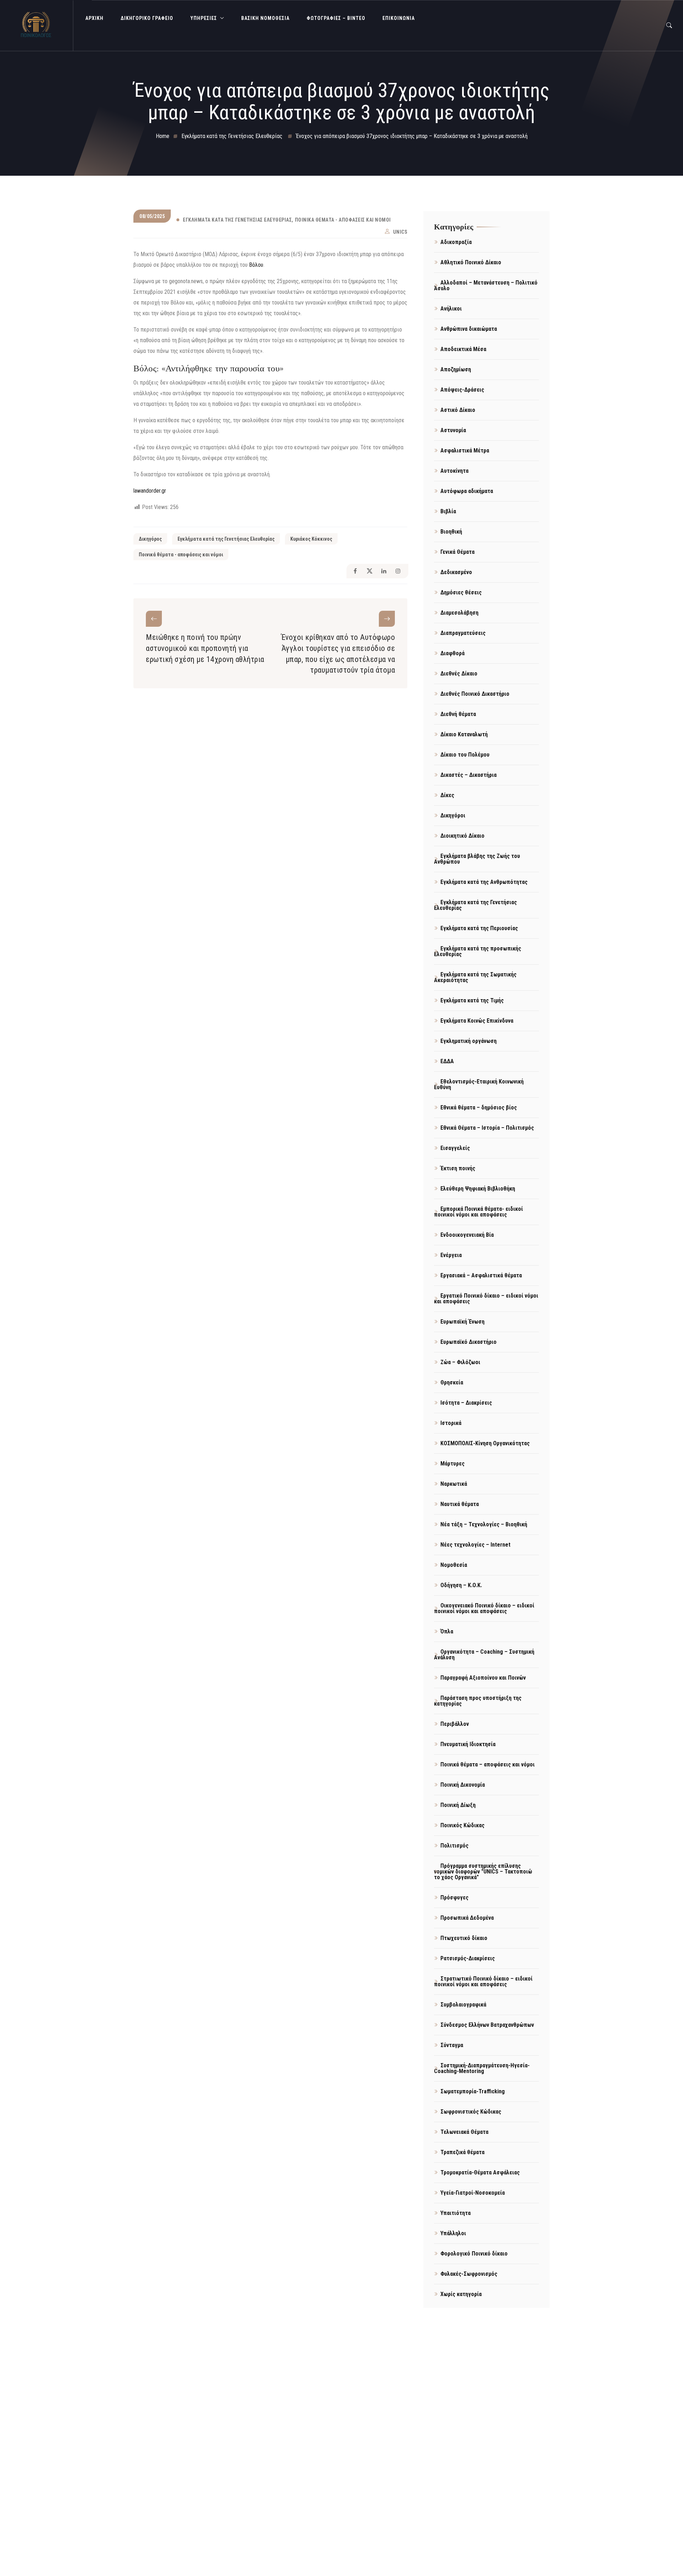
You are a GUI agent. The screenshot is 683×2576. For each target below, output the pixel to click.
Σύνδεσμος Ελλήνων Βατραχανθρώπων (487, 2025)
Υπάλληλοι (453, 2233)
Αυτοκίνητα (454, 471)
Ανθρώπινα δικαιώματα (469, 329)
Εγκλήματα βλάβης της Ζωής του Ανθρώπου (477, 859)
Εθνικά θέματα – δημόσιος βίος (479, 1107)
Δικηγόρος (150, 539)
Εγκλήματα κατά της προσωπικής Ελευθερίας (478, 951)
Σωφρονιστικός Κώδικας (471, 2112)
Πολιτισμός (454, 1846)
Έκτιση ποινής (458, 1168)
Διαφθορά (452, 653)
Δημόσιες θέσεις (461, 592)
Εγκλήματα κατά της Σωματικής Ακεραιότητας (475, 977)
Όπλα (447, 1631)
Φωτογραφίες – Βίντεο (336, 18)
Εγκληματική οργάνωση (468, 1041)
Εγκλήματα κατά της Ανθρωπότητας (484, 882)
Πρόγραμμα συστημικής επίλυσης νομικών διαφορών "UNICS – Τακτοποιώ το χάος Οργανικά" (483, 1872)
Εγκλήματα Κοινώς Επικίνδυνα (477, 1021)
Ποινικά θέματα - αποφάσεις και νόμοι (343, 220)
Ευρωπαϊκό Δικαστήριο (468, 1342)
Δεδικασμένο (456, 572)
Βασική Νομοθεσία (265, 18)
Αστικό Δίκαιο (458, 410)
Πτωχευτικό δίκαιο (464, 1938)
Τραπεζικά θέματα (462, 2152)
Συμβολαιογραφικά (463, 2005)
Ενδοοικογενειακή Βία (467, 1235)
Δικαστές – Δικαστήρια (468, 775)
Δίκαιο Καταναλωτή (464, 734)
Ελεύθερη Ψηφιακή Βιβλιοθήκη (478, 1189)
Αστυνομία (453, 430)
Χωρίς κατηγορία (461, 2294)
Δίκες (447, 795)
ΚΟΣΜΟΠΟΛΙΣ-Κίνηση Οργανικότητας (485, 1443)
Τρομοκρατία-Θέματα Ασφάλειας (480, 2172)
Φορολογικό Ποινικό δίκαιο (474, 2254)
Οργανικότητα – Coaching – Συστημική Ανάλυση (484, 1655)
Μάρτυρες (452, 1464)
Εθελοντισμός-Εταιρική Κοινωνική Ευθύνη (479, 1084)
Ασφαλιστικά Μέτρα (465, 450)
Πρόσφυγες (454, 1897)
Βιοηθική (451, 532)
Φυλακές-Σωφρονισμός (469, 2274)
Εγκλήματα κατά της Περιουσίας (479, 928)
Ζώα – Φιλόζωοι (460, 1362)
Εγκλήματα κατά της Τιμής (472, 1000)
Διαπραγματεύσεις (463, 633)
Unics (400, 232)
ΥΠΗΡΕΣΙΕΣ (204, 18)
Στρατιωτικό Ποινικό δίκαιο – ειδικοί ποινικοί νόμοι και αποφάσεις (483, 1981)
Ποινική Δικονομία (463, 1785)
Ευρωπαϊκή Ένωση (462, 1322)
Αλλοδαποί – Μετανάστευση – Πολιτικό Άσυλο (486, 285)
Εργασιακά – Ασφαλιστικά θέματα (481, 1275)
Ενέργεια (451, 1255)
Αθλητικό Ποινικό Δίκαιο (471, 262)
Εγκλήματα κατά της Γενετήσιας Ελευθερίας (237, 220)
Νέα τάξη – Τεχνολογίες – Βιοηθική (484, 1524)
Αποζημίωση (456, 369)
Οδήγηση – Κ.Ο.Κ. (461, 1585)
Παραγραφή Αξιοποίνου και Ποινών (483, 1678)
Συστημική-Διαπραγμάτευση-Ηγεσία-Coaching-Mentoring (482, 2068)
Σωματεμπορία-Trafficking (473, 2091)
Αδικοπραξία (456, 242)
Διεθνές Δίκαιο (459, 674)
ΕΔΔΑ (447, 1061)
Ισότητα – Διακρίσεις (466, 1403)
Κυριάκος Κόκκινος (311, 539)
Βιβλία (448, 511)
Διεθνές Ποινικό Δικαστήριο (475, 694)
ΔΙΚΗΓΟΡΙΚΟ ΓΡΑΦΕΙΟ (147, 18)
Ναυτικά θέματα (460, 1504)
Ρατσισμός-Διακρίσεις (468, 1958)
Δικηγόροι (453, 815)
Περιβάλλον (455, 1724)
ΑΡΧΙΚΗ (94, 18)
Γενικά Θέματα (457, 552)
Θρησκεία (452, 1382)
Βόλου (256, 265)
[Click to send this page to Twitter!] (369, 571)
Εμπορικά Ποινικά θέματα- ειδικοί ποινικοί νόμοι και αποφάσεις (478, 1212)
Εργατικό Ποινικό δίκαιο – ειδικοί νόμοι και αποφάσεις (486, 1298)
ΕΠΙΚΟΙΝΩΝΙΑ (399, 18)
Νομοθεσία (454, 1565)
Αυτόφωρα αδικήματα (467, 491)
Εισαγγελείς (455, 1148)
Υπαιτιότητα (456, 2213)
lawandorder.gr (150, 491)
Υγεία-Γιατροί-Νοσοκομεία (473, 2193)
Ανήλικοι (451, 309)
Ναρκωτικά (454, 1484)
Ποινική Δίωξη (458, 1805)
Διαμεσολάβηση (459, 613)
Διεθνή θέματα (458, 714)
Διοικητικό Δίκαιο (462, 836)
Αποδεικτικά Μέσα (463, 349)
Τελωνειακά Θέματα (464, 2132)
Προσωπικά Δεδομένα (467, 1918)
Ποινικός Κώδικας (462, 1825)
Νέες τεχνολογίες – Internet (475, 1545)
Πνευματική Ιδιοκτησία (468, 1744)
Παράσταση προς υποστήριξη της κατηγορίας (478, 1701)
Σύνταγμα (452, 2045)
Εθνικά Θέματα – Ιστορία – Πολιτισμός (487, 1128)
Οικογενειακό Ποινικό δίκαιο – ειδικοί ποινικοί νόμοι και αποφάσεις (484, 1608)
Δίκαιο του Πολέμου (465, 755)
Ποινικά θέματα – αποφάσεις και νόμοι (488, 1764)
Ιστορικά (451, 1423)
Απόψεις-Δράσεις (462, 390)
